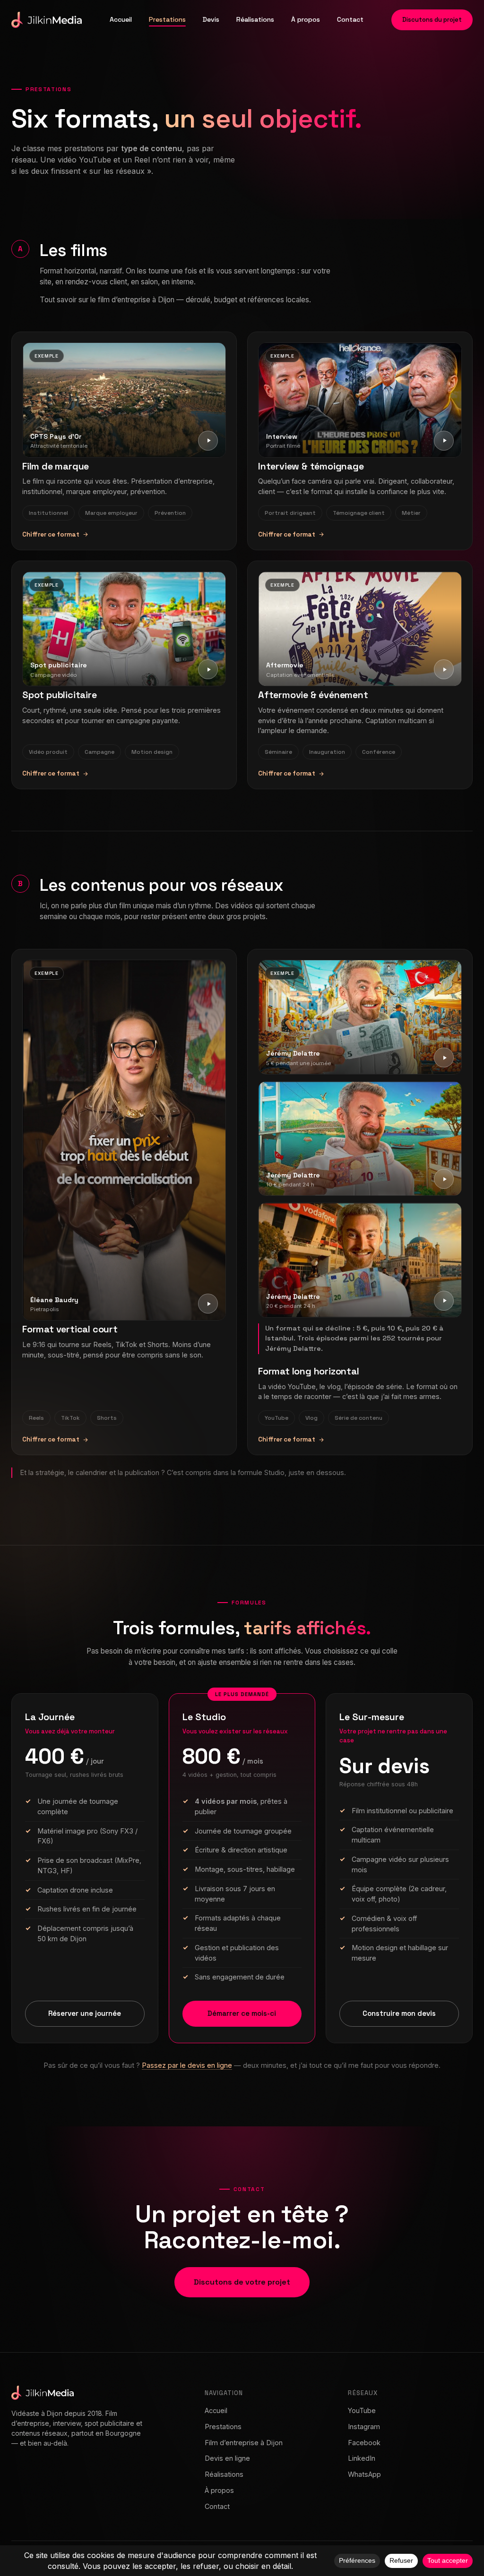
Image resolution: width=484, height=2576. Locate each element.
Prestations (167, 19)
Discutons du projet (432, 20)
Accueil (121, 19)
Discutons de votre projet (242, 2282)
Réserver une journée (85, 2013)
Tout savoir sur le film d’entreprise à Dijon (107, 300)
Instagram (364, 2427)
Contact (350, 19)
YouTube (362, 2410)
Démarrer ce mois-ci (242, 2013)
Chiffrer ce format (51, 534)
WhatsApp (364, 2474)
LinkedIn (362, 2458)
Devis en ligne (227, 2458)
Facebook (364, 2443)
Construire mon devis (399, 2013)
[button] (124, 400)
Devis (211, 19)
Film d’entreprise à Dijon (244, 2443)
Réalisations (255, 19)
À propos (306, 19)
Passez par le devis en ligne (187, 2065)
